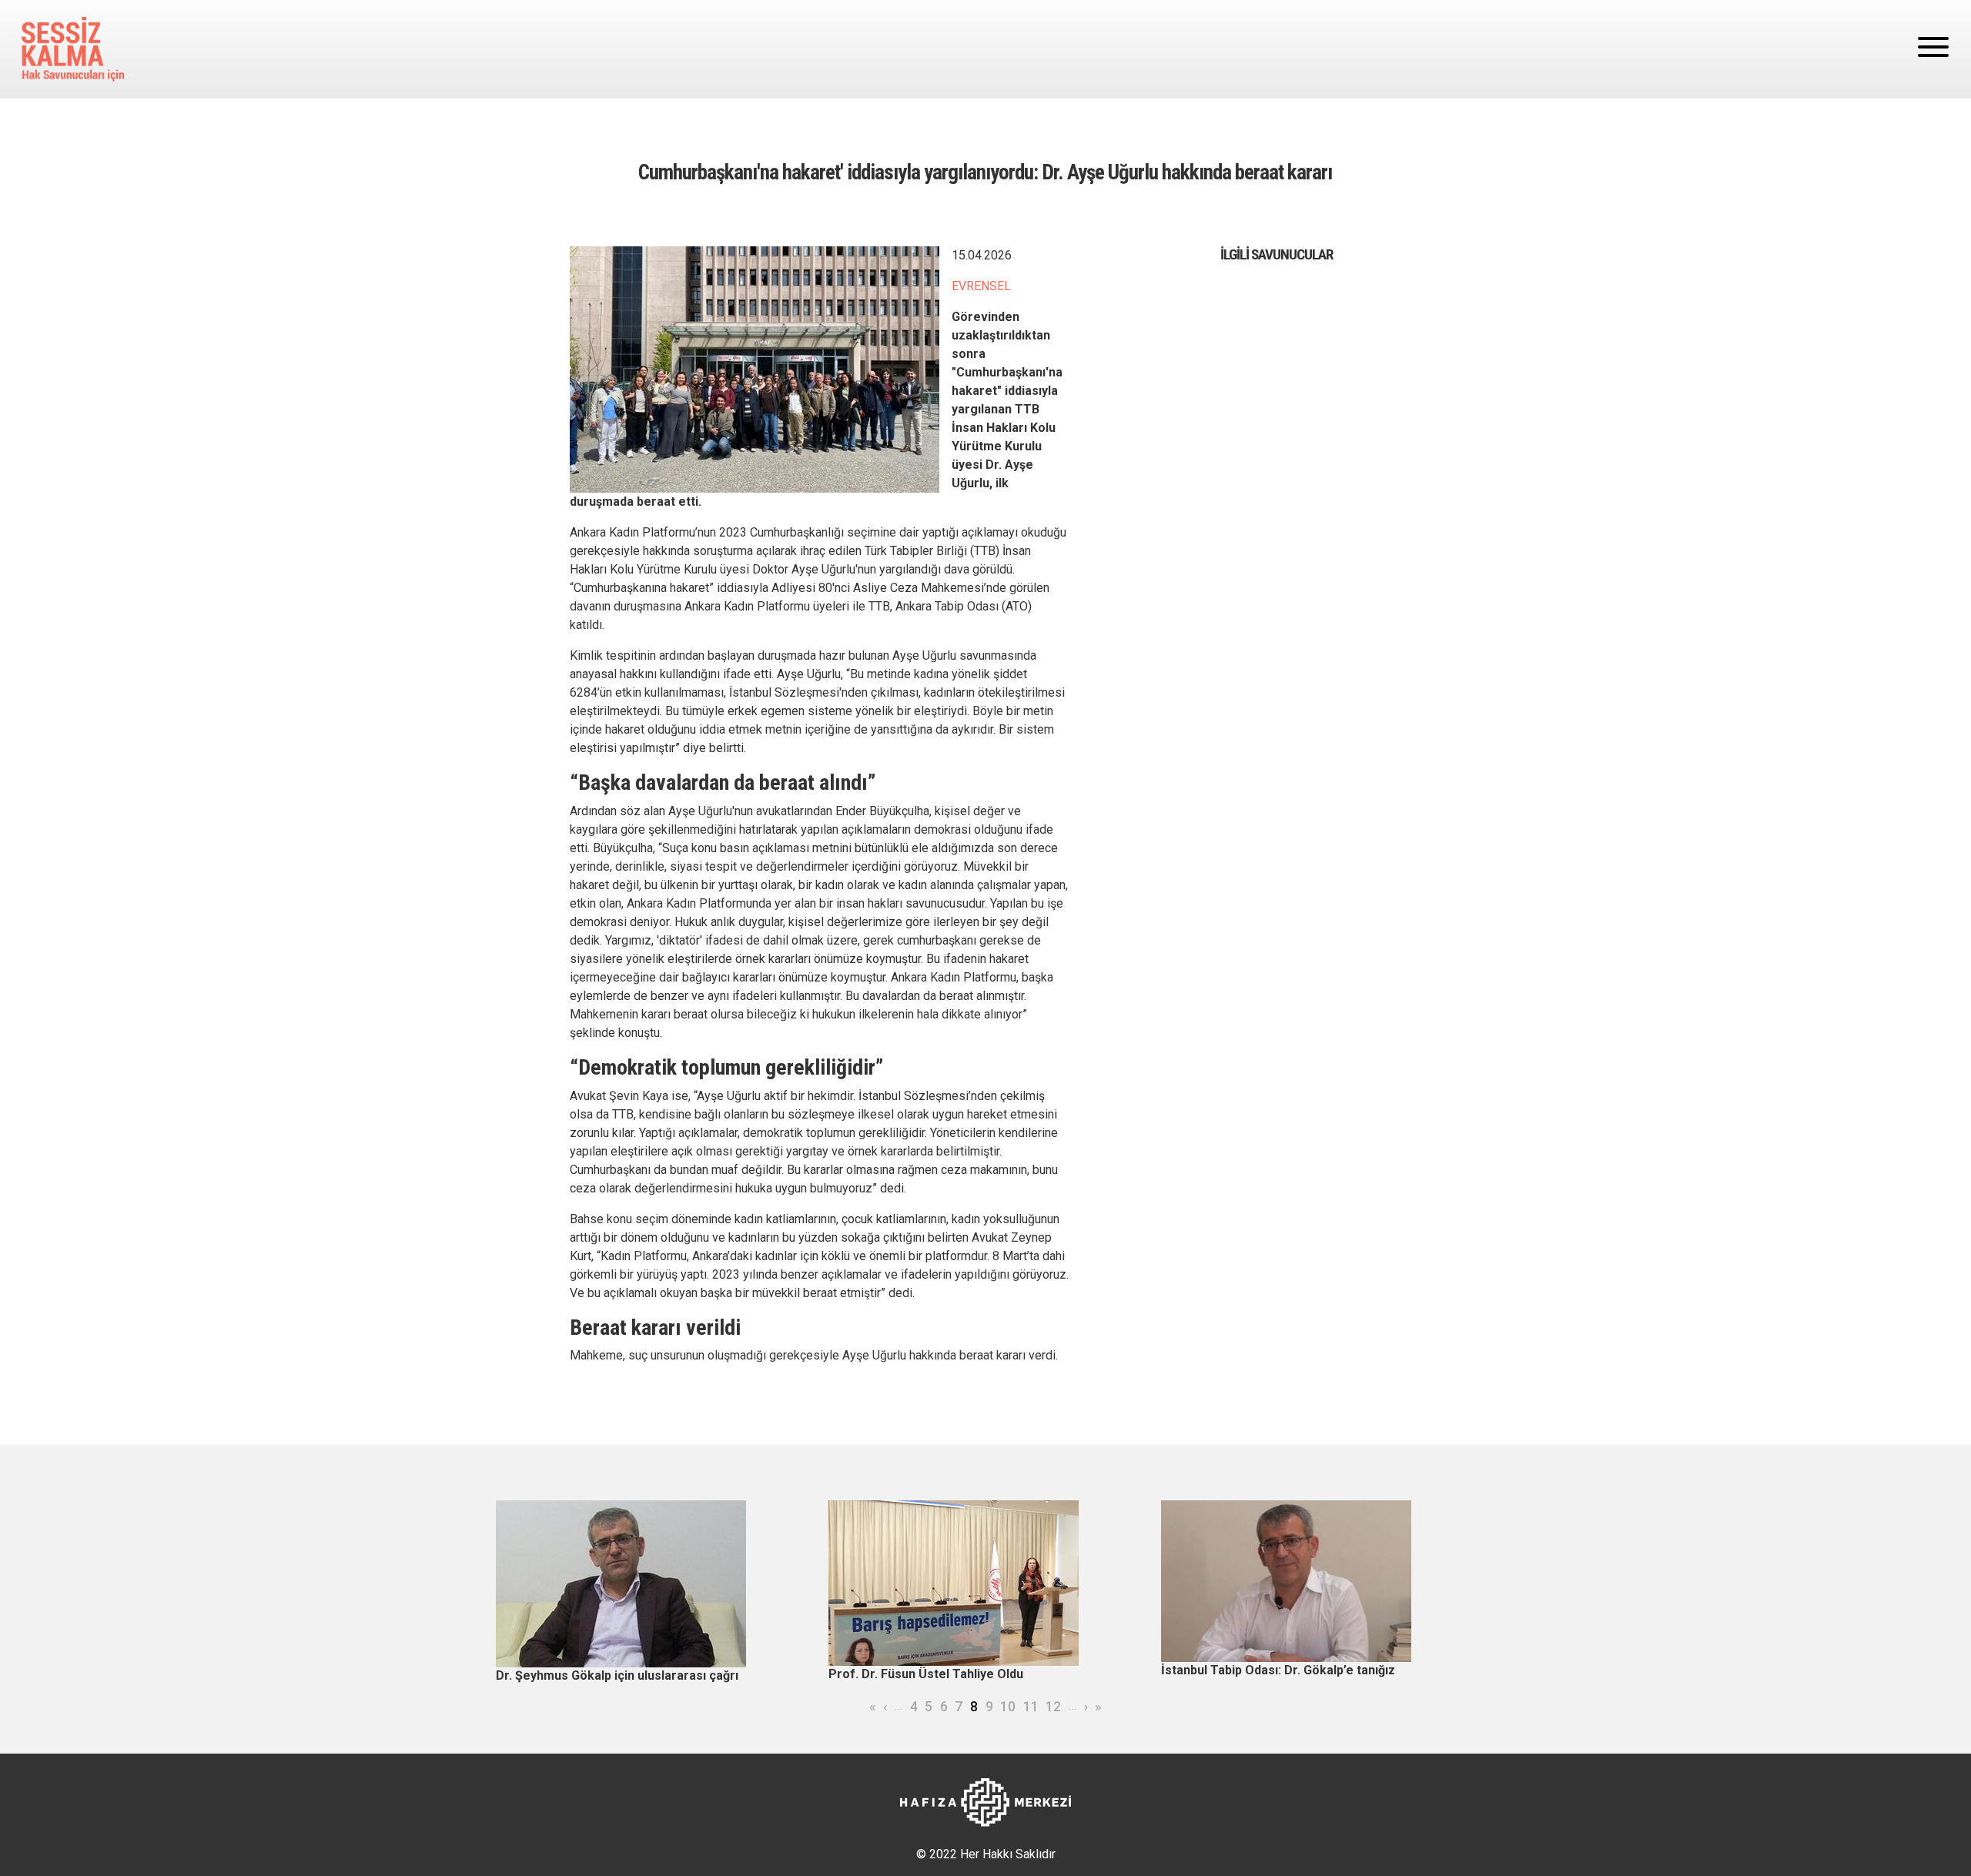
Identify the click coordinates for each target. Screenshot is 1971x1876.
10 (1008, 1707)
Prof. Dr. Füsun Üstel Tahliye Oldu (926, 1674)
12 (1053, 1707)
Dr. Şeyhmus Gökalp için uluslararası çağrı (617, 1675)
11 (1031, 1707)
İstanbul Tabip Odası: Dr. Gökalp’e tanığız (1278, 1670)
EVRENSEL (981, 286)
